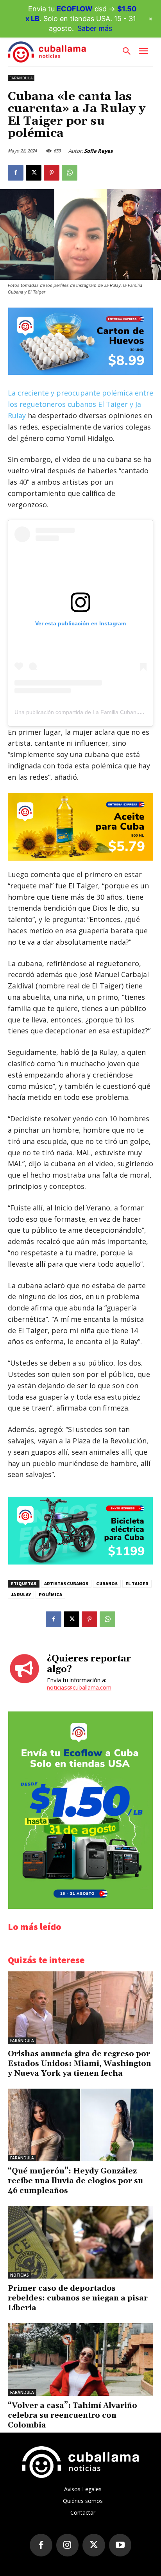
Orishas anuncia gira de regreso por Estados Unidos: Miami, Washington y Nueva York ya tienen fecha (80, 2064)
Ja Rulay (21, 1594)
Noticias (20, 2275)
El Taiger (137, 1583)
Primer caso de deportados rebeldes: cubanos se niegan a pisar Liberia (78, 2298)
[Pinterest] (52, 173)
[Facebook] (16, 173)
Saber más (95, 28)
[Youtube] (120, 2545)
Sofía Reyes (98, 151)
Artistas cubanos (66, 1583)
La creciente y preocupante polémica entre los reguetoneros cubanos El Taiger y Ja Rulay (80, 404)
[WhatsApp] (70, 173)
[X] (34, 173)
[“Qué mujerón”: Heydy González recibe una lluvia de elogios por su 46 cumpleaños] (80, 2125)
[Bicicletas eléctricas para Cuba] (80, 1562)
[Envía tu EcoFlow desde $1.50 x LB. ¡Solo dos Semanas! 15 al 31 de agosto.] (80, 1907)
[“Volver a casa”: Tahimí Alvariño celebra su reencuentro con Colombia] (80, 2359)
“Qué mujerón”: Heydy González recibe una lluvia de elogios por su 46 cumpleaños (75, 2181)
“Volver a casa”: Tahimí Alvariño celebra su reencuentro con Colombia (72, 2415)
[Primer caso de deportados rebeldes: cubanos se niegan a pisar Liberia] (80, 2242)
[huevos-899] (80, 373)
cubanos (107, 1583)
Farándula (21, 78)
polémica (50, 1594)
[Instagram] (68, 2545)
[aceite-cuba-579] (80, 827)
